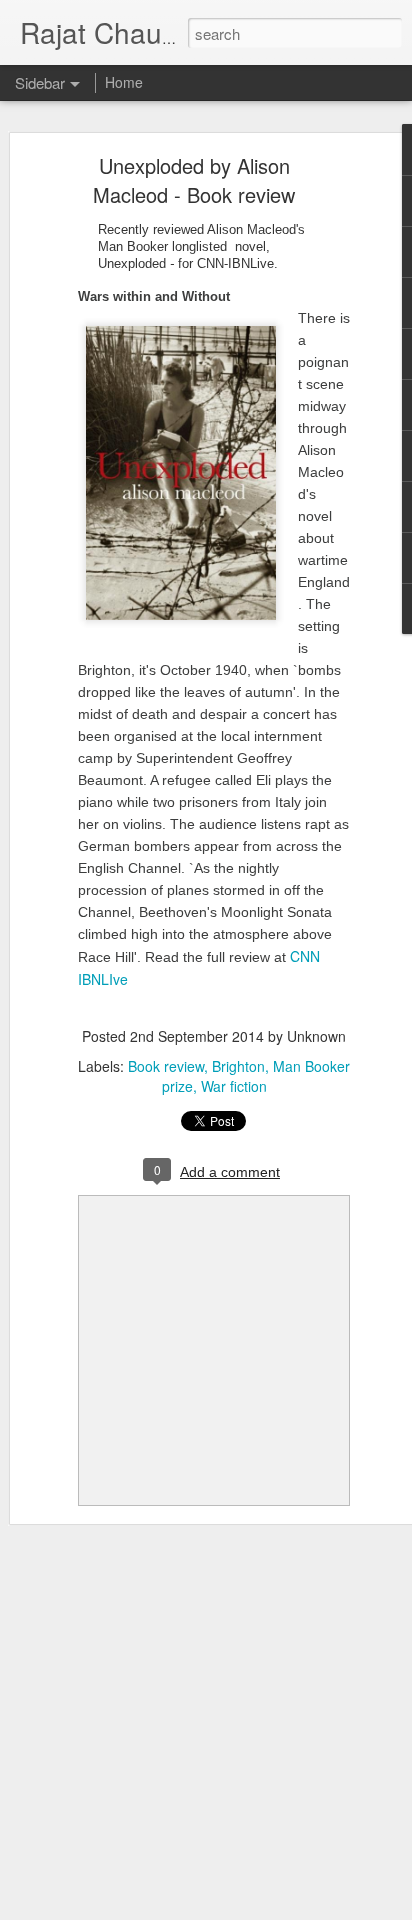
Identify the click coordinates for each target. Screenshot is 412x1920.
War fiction (234, 1086)
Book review (166, 1066)
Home (124, 82)
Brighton (238, 1066)
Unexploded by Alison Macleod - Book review (194, 180)
